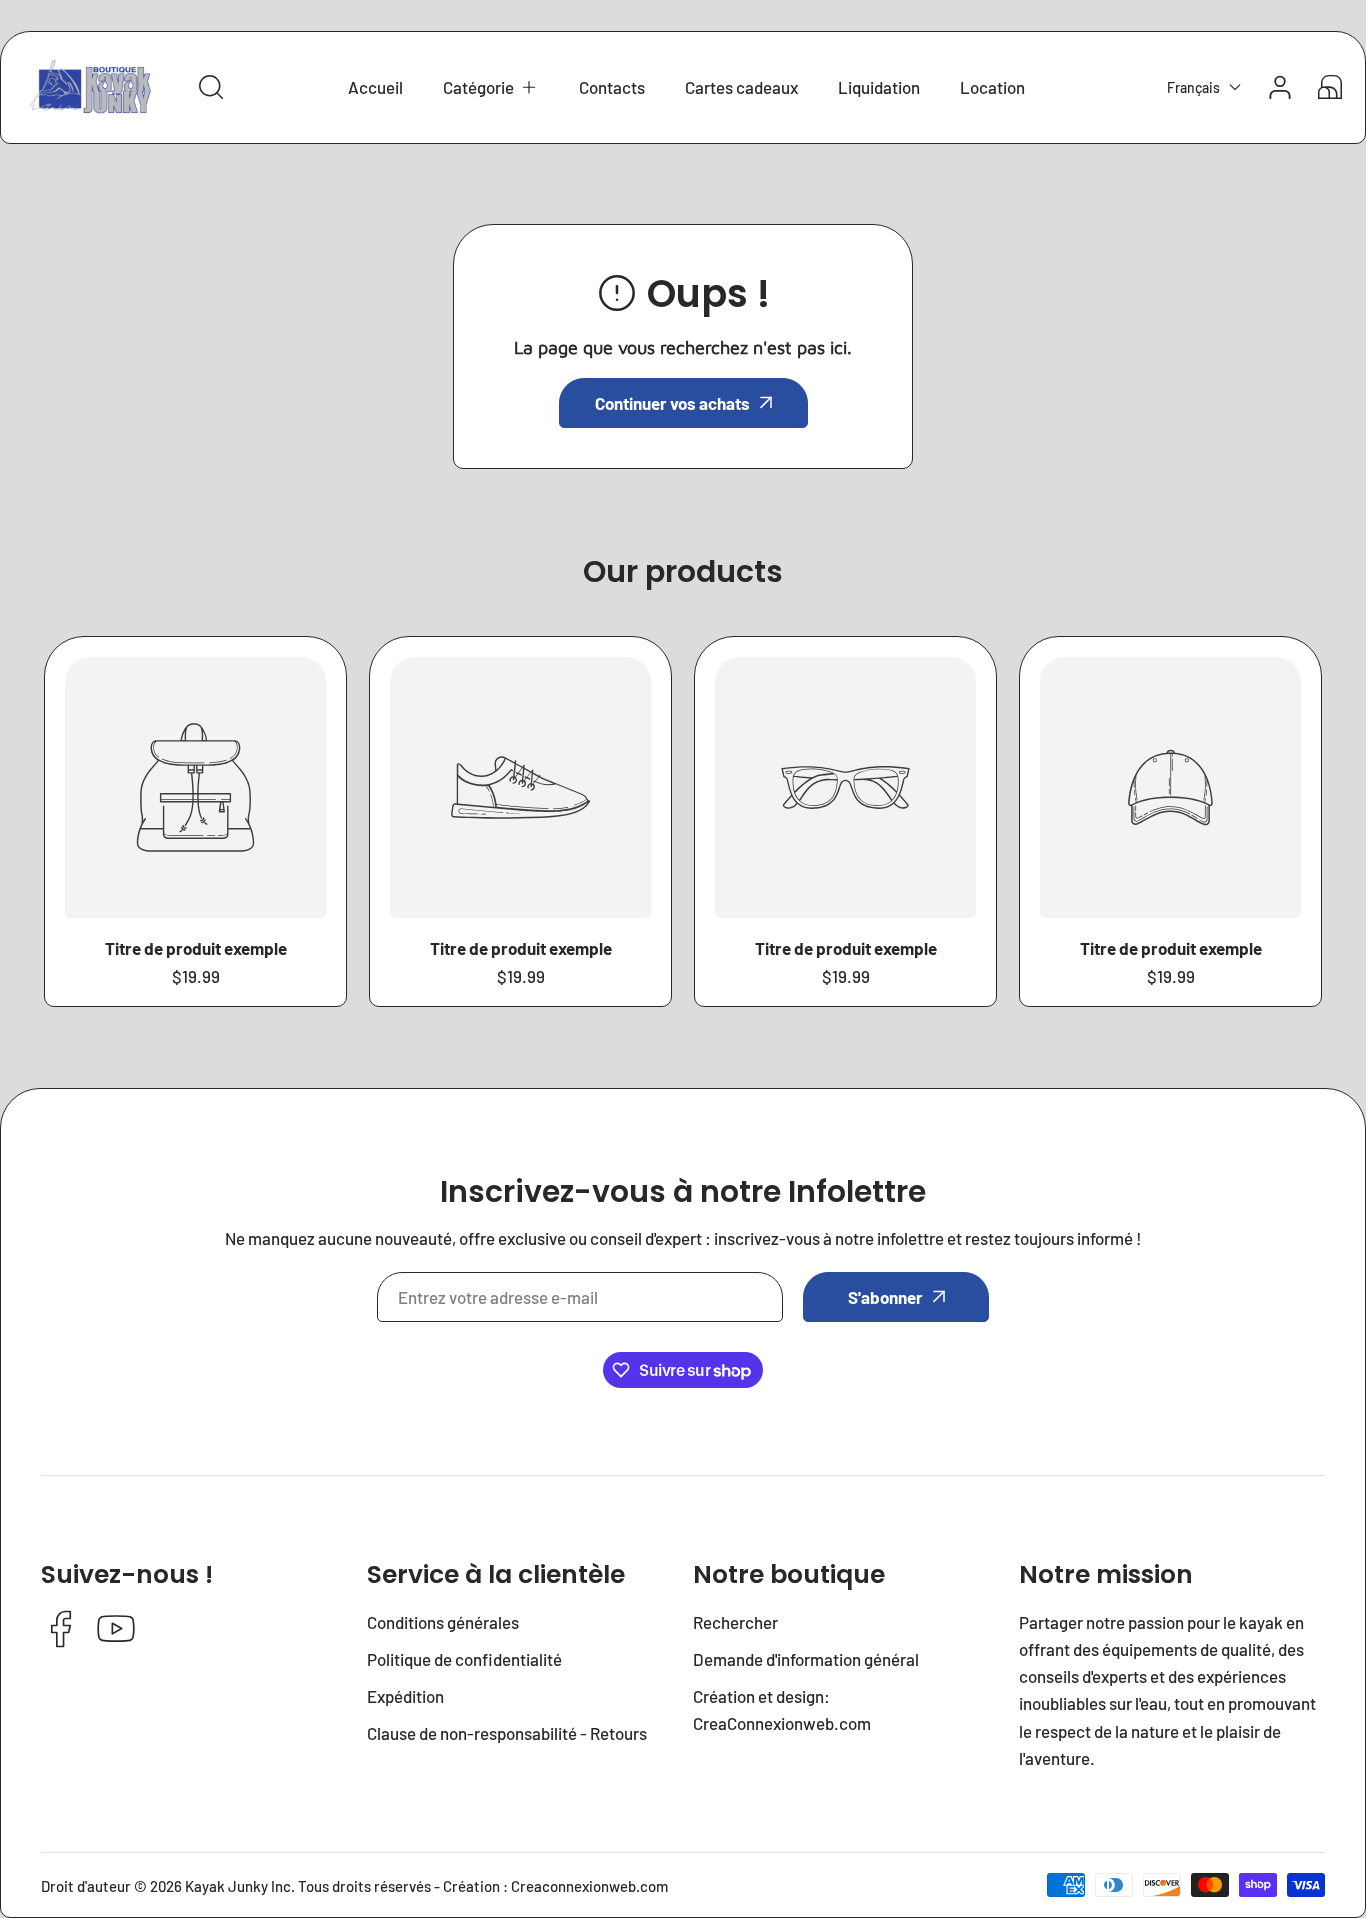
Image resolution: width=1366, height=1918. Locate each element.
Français (1193, 87)
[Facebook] (61, 1630)
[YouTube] (116, 1630)
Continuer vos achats (672, 403)
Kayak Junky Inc (238, 1886)
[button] (491, 87)
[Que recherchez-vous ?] (211, 87)
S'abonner (885, 1297)
